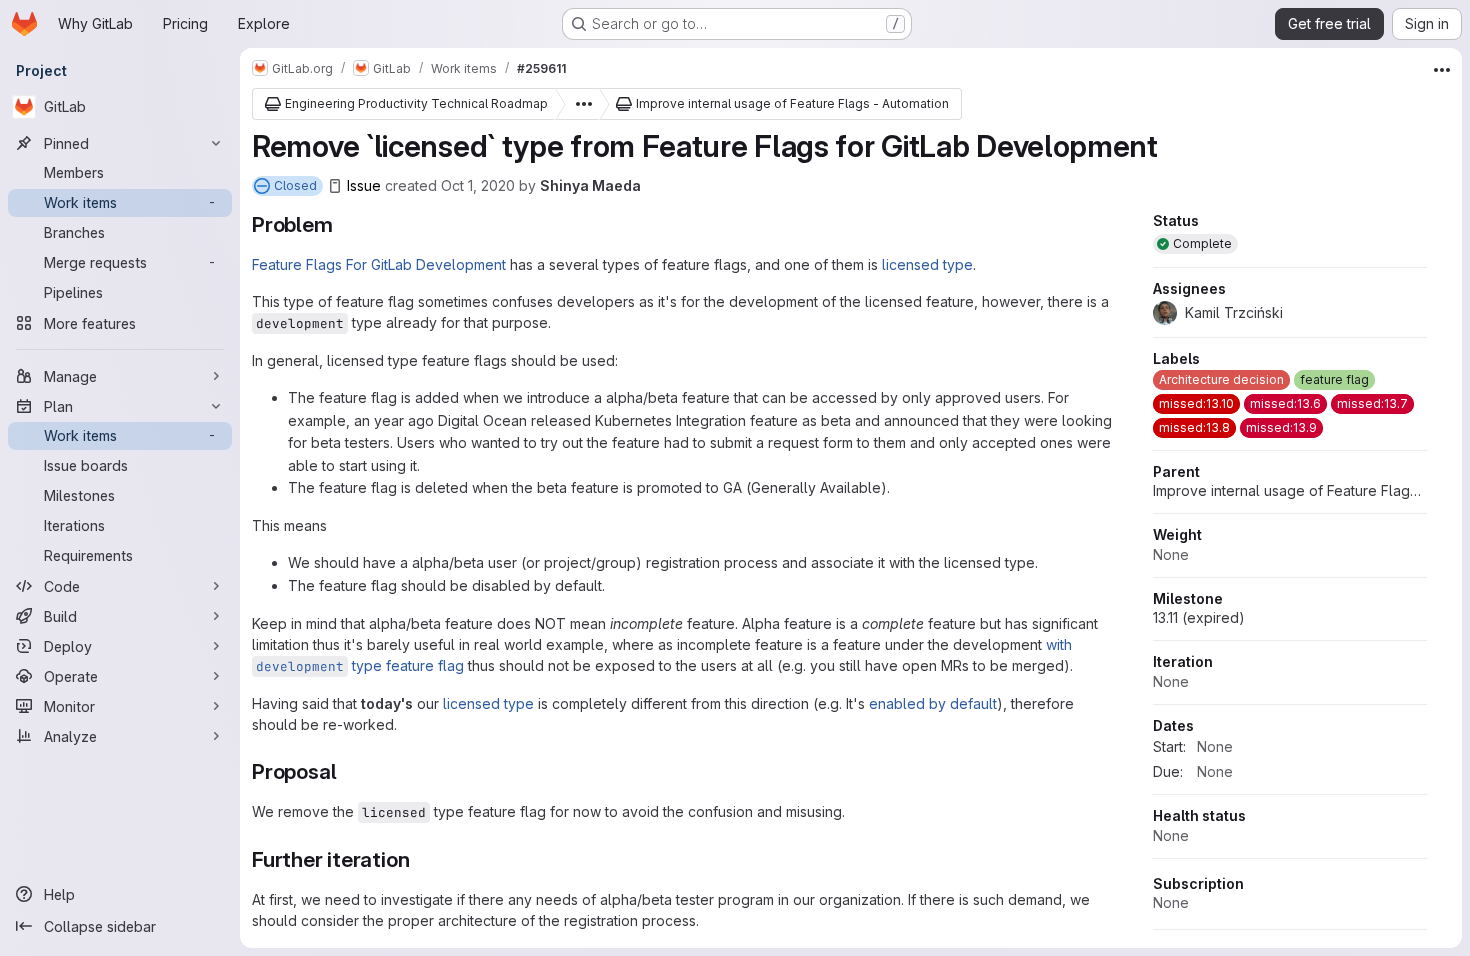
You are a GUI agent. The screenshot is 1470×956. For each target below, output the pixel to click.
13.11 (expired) (1199, 617)
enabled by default (933, 703)
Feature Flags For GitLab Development (379, 264)
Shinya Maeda (590, 185)
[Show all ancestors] (578, 104)
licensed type (927, 264)
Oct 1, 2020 (478, 185)
